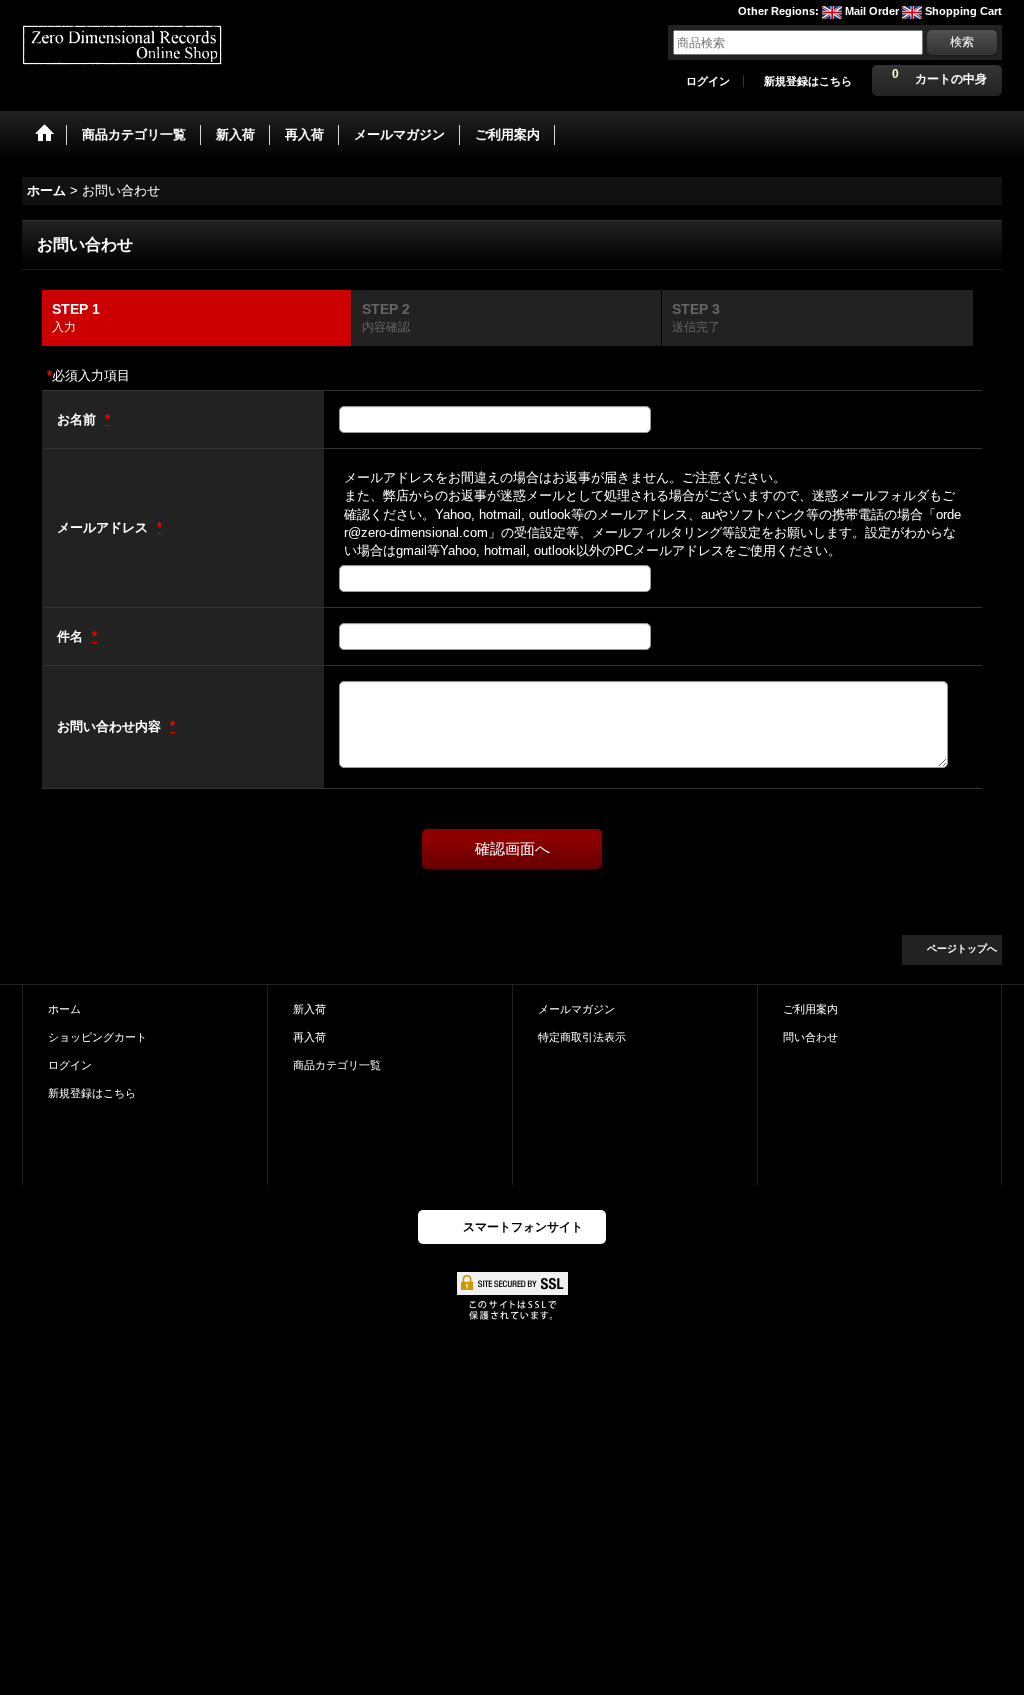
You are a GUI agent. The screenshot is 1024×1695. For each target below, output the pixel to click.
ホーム (64, 1009)
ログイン (708, 81)
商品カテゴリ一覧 (337, 1065)
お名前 (78, 419)
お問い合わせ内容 (111, 726)
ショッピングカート (97, 1037)
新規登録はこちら (808, 81)
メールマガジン (576, 1009)
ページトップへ (962, 948)
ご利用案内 (810, 1009)
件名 (72, 636)
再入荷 (309, 1037)
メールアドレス (104, 527)
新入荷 (309, 1009)
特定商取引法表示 (582, 1037)
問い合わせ (810, 1037)
